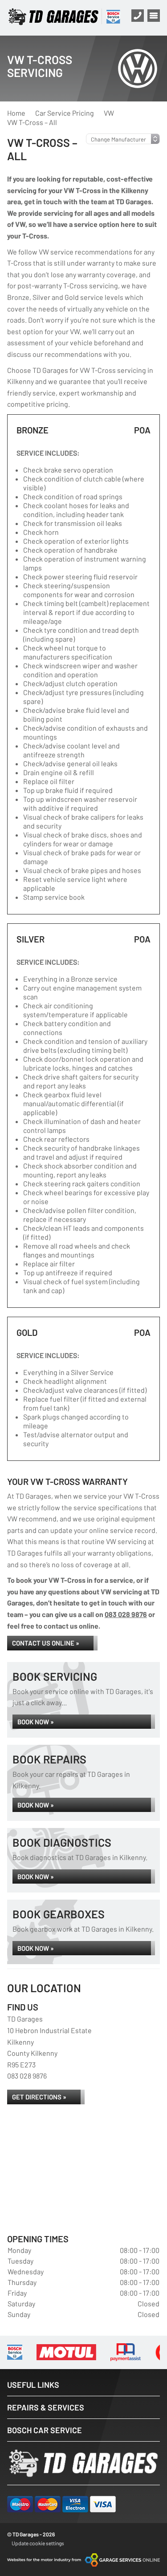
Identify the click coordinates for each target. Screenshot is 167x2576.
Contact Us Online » (46, 1643)
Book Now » (36, 1722)
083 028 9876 (126, 1614)
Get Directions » (39, 2097)
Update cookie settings (38, 2543)
